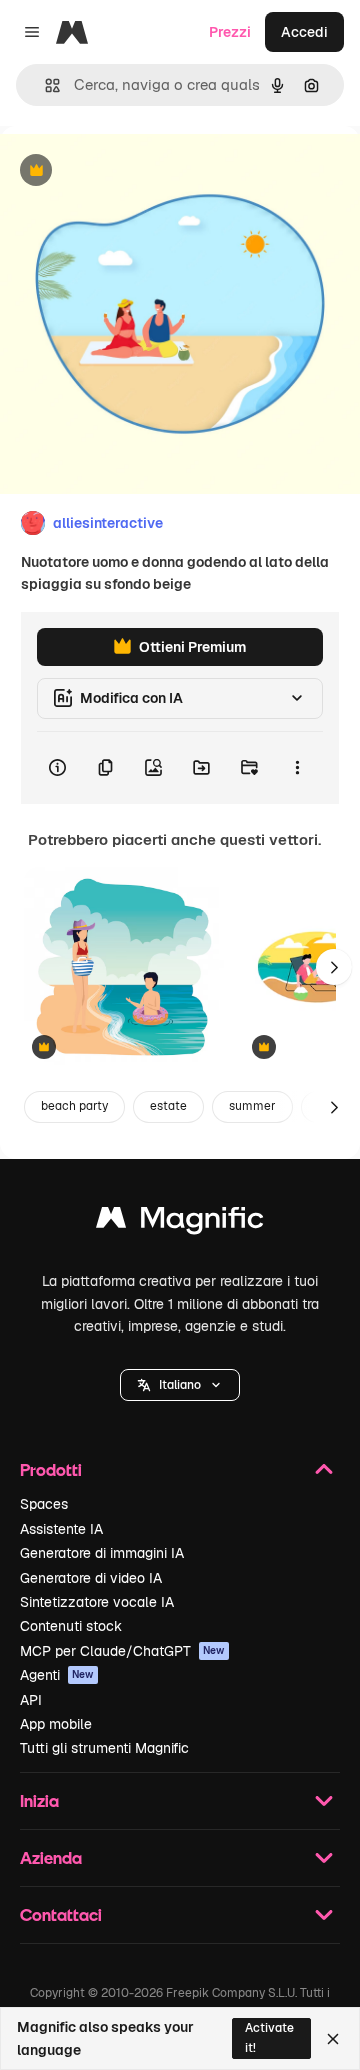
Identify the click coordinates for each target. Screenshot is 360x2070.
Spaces (44, 1504)
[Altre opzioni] (297, 768)
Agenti (57, 1675)
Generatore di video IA (91, 1578)
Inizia (39, 1800)
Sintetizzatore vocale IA (97, 1602)
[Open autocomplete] (44, 85)
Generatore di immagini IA (102, 1553)
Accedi (304, 32)
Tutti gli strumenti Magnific (104, 1748)
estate (168, 1106)
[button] (180, 1385)
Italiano (180, 1385)
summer (252, 1106)
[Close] (333, 2039)
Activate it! (269, 2037)
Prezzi (230, 32)
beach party (74, 1106)
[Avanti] (334, 967)
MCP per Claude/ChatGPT (122, 1651)
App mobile (56, 1724)
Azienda (51, 1857)
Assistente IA (61, 1529)
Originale (132, 171)
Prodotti (51, 1469)
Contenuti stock (71, 1626)
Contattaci (61, 1914)
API (31, 1700)
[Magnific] (180, 1222)
